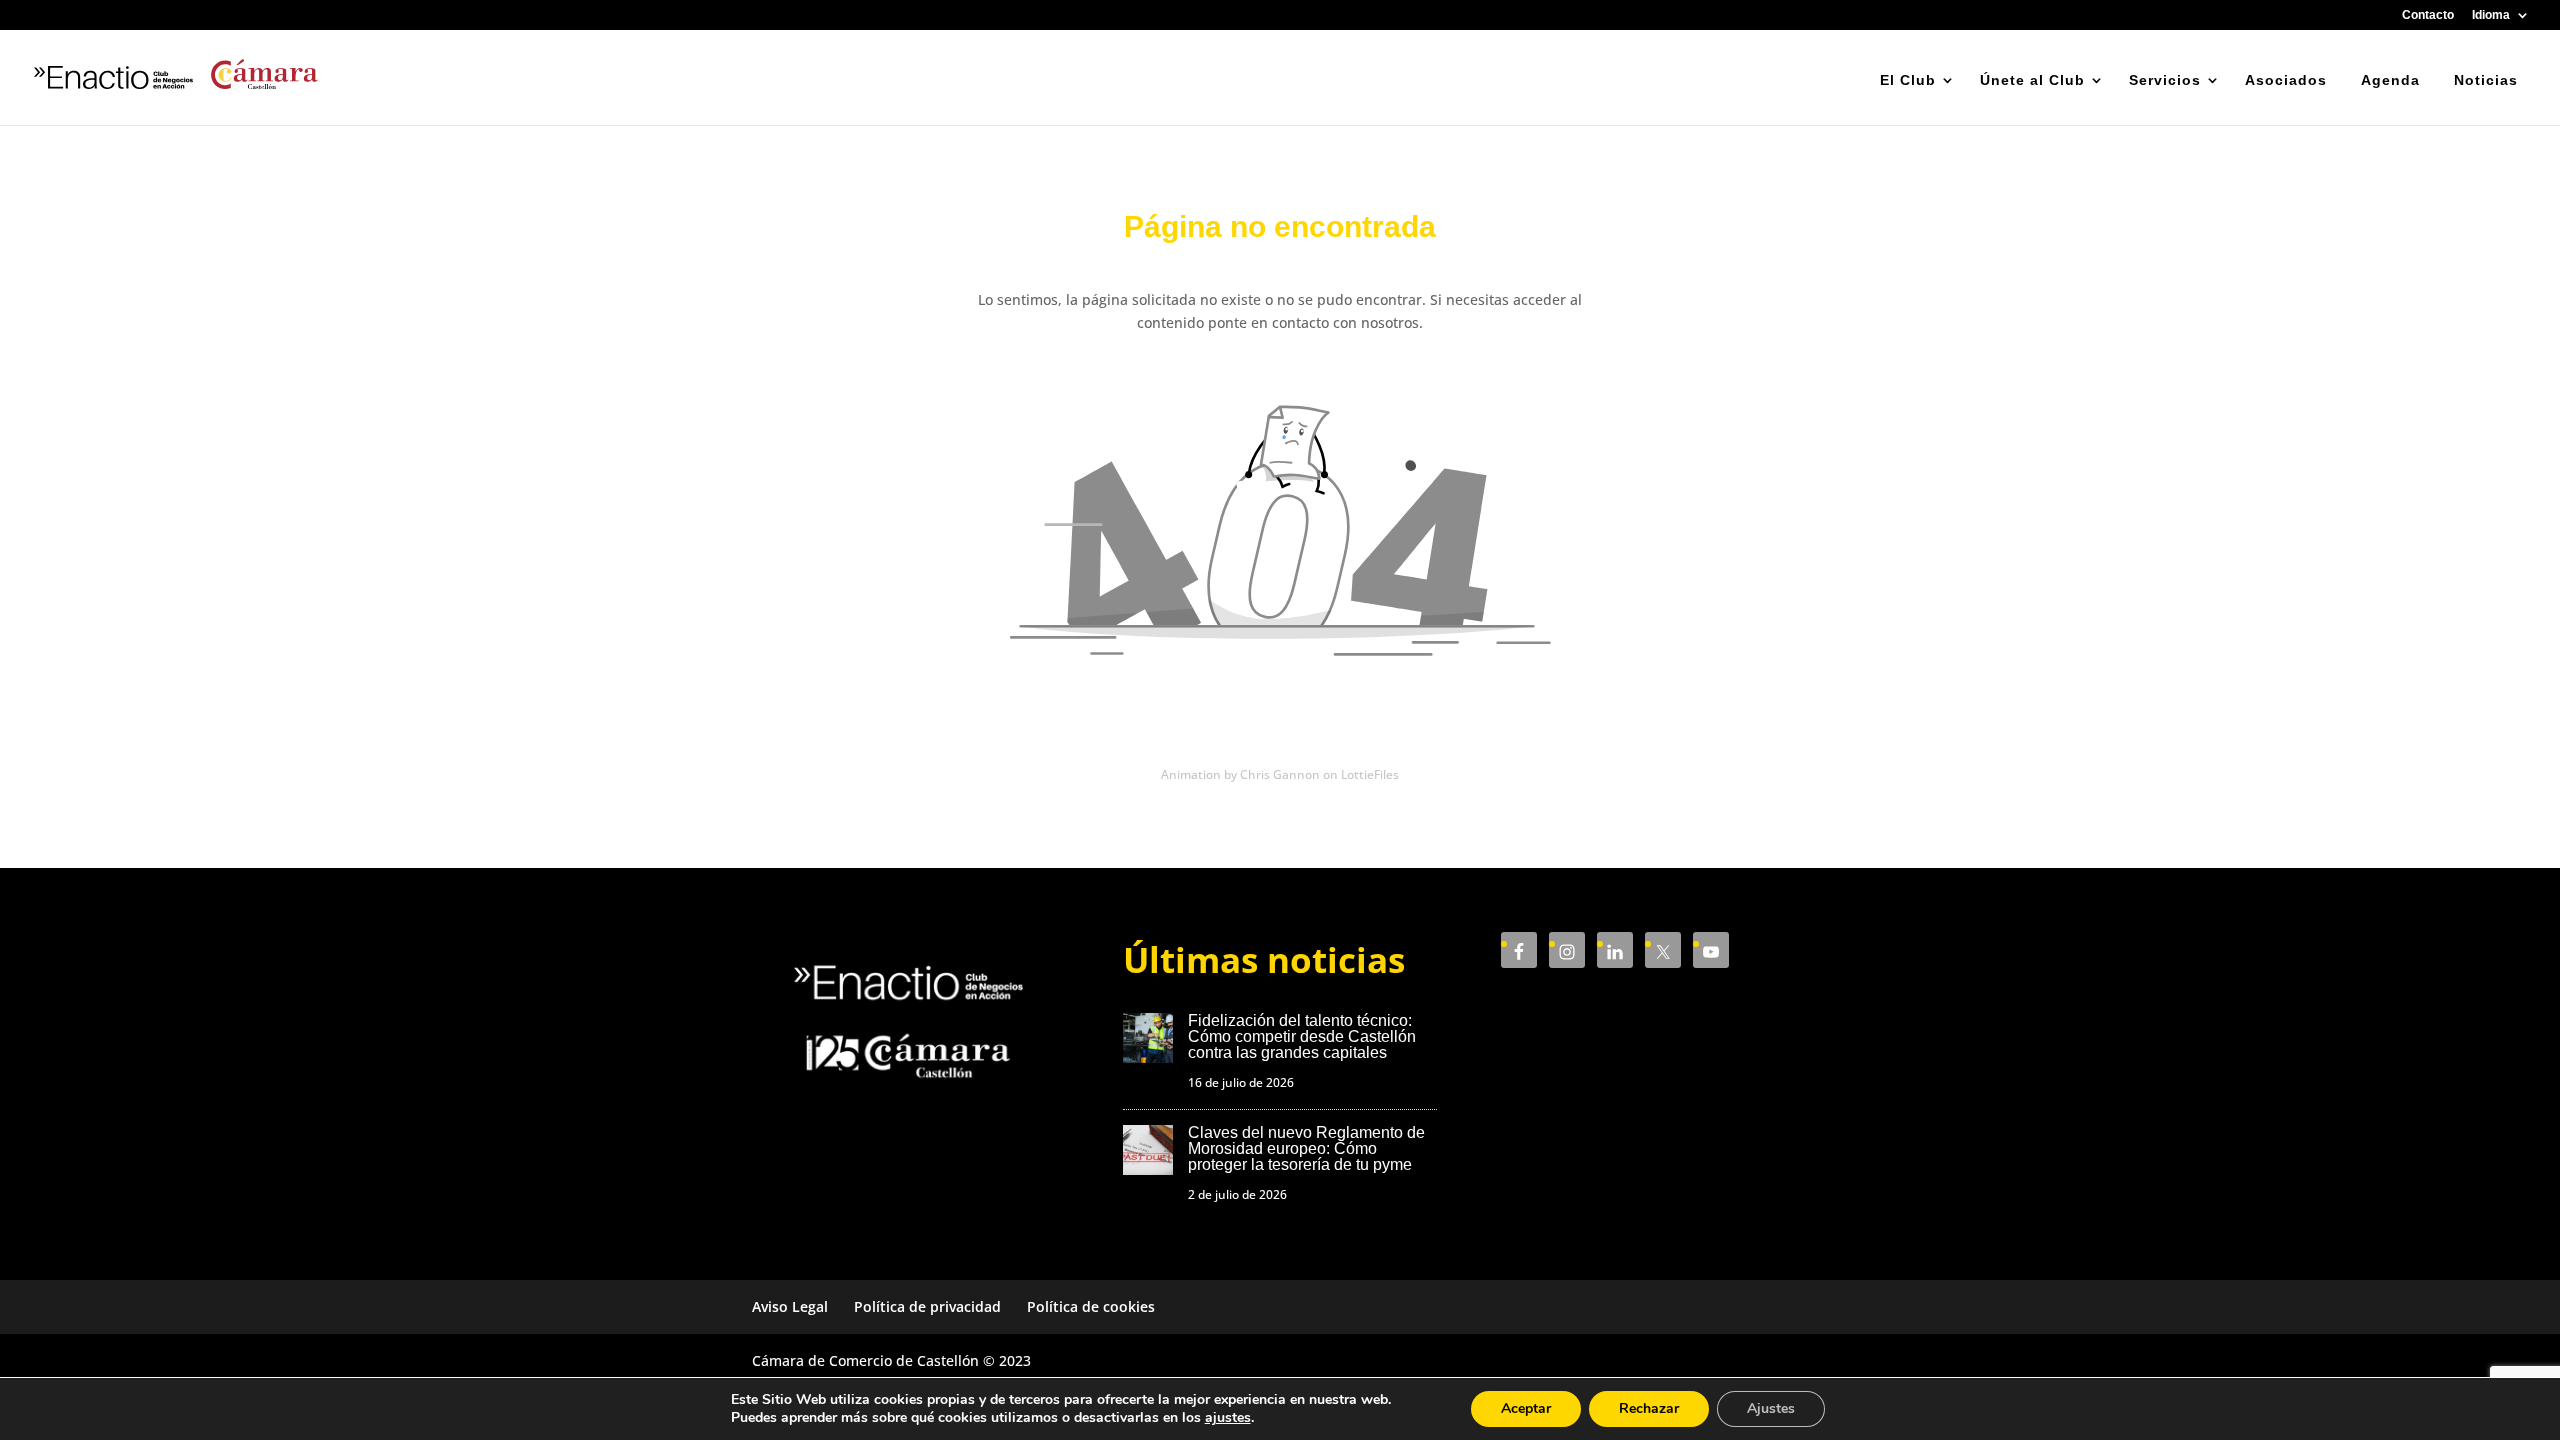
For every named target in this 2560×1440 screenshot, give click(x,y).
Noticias (2486, 80)
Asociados (2286, 80)
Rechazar (1649, 1408)
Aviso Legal (790, 1306)
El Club (1908, 80)
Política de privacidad (927, 1306)
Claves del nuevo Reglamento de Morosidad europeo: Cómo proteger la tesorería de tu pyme (1306, 1148)
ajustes (1228, 1418)
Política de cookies (1091, 1306)
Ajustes (1771, 1408)
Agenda (2390, 80)
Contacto (2428, 15)
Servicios (2165, 80)
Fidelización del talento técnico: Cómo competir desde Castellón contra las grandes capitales (1302, 1036)
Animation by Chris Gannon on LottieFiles (1280, 774)
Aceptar (1526, 1408)
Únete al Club (2032, 80)
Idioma (2491, 15)
